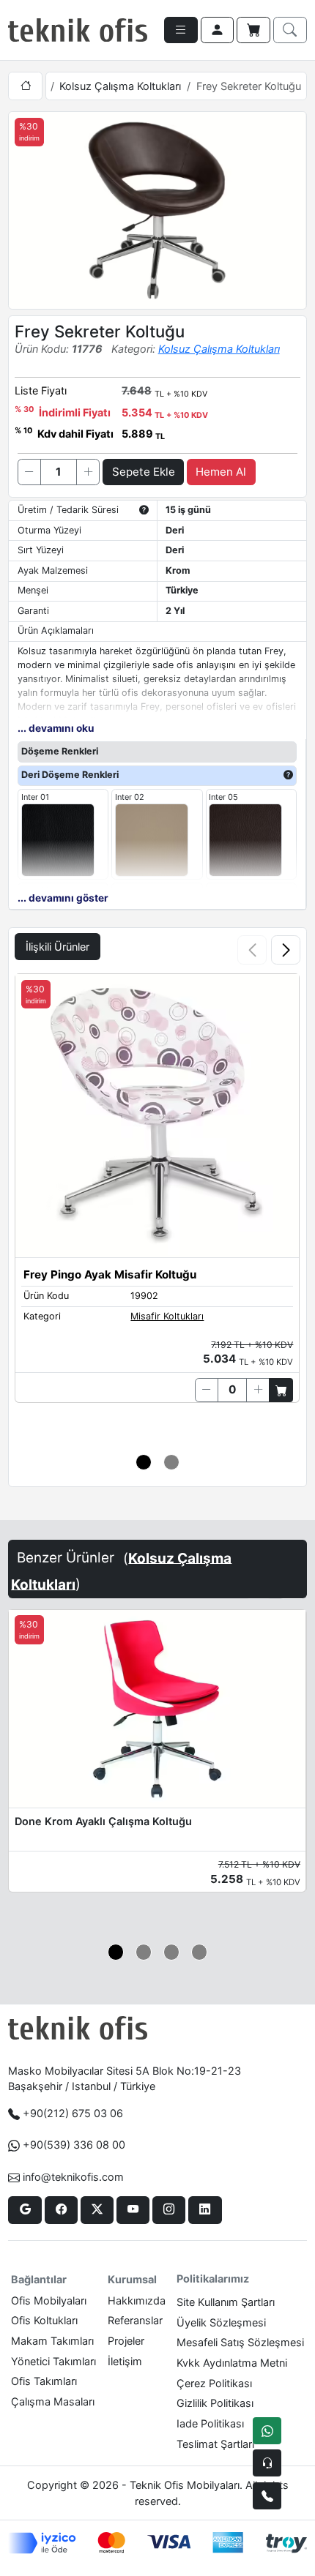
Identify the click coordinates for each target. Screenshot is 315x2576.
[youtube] (133, 2210)
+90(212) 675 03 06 (73, 2113)
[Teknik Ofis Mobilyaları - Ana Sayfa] (78, 30)
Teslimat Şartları (215, 2444)
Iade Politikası (210, 2423)
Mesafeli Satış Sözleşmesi (240, 2342)
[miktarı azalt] (29, 472)
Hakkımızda (137, 2300)
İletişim (125, 2361)
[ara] (290, 30)
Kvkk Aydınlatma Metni (232, 2363)
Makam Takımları (52, 2341)
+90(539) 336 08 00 (74, 2145)
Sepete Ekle (144, 472)
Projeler (126, 2341)
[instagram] (169, 2210)
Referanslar (135, 2320)
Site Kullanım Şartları (226, 2302)
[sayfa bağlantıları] (181, 30)
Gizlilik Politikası (215, 2403)
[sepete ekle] (281, 1390)
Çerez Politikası (214, 2383)
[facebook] (61, 2210)
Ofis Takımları (44, 2381)
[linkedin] (205, 2210)
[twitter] (97, 2210)
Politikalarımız (213, 2279)
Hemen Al (221, 472)
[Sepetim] (253, 30)
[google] (25, 2210)
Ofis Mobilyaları (49, 2300)
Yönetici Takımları (53, 2361)
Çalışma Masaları (53, 2401)
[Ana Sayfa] (25, 86)
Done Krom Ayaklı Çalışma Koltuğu (103, 1821)
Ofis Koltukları (44, 2320)
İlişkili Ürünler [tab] (58, 947)
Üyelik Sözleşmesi (221, 2322)
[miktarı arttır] (88, 472)
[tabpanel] (157, 1205)
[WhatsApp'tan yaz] (267, 2431)
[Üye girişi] (218, 30)
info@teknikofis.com (73, 2177)
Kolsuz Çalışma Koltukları (120, 86)
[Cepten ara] (267, 2463)
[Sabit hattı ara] (267, 2496)
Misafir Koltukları (167, 1316)
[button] (286, 950)
